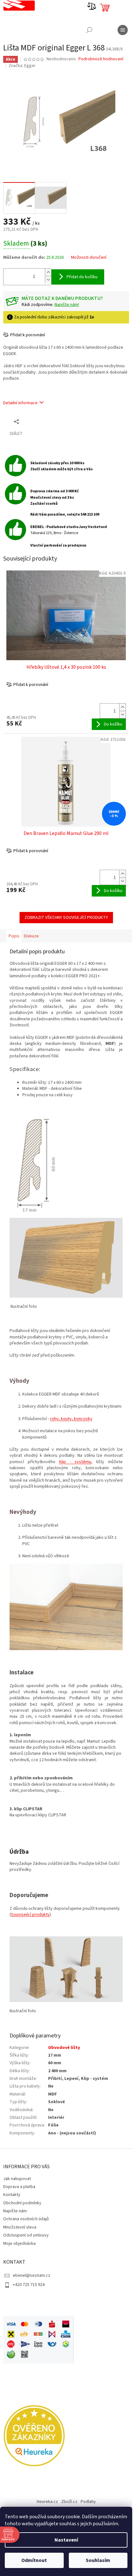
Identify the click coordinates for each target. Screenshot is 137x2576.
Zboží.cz (69, 2502)
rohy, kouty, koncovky (71, 1419)
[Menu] (123, 30)
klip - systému (75, 1462)
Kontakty (12, 2195)
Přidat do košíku (82, 277)
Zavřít (37, 421)
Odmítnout (34, 2560)
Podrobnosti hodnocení (101, 59)
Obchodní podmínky (22, 2203)
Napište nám (15, 2211)
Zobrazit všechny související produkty (66, 918)
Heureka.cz (47, 2502)
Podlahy (88, 2502)
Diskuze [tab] (31, 936)
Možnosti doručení (89, 258)
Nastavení (66, 2540)
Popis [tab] (14, 936)
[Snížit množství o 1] (48, 280)
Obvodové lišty (64, 2048)
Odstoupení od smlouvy (26, 2235)
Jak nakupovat (17, 2179)
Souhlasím (98, 2560)
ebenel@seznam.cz (32, 2275)
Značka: (22, 66)
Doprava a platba (19, 2187)
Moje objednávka (19, 2244)
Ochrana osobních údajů (26, 2219)
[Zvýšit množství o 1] (48, 272)
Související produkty (30, 1915)
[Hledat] (89, 30)
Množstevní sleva (20, 2227)
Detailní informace (20, 403)
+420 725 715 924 (29, 2285)
